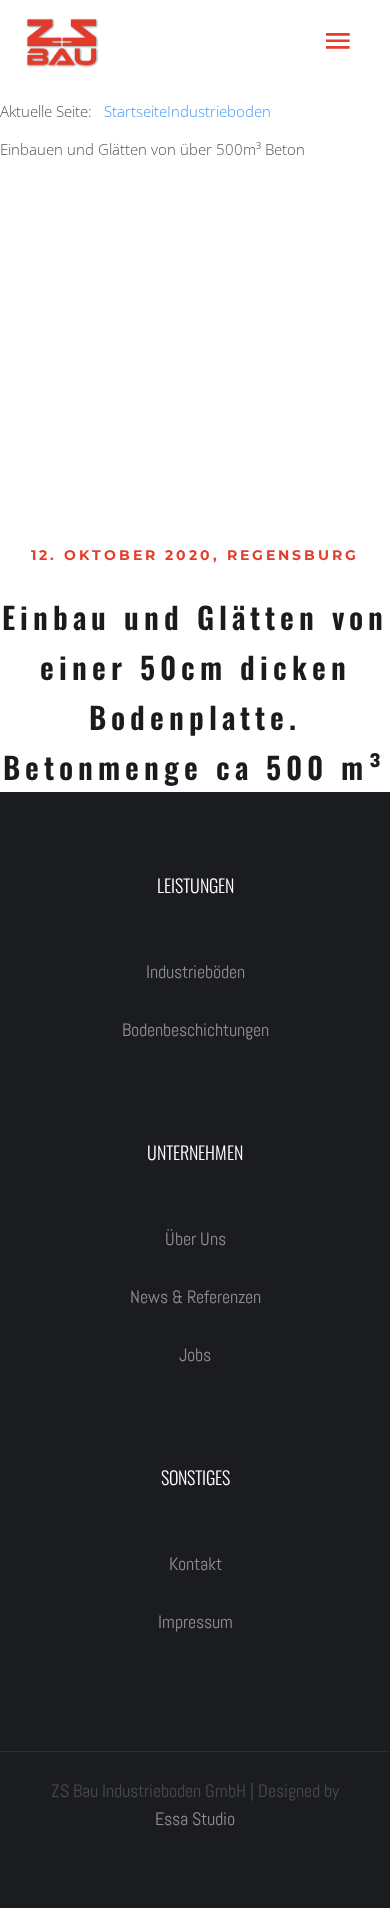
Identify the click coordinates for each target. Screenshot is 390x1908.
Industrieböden (195, 971)
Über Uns (195, 1238)
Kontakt (195, 1563)
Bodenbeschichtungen (195, 1029)
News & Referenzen (195, 1296)
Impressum (195, 1621)
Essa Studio (195, 1818)
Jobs (195, 1354)
